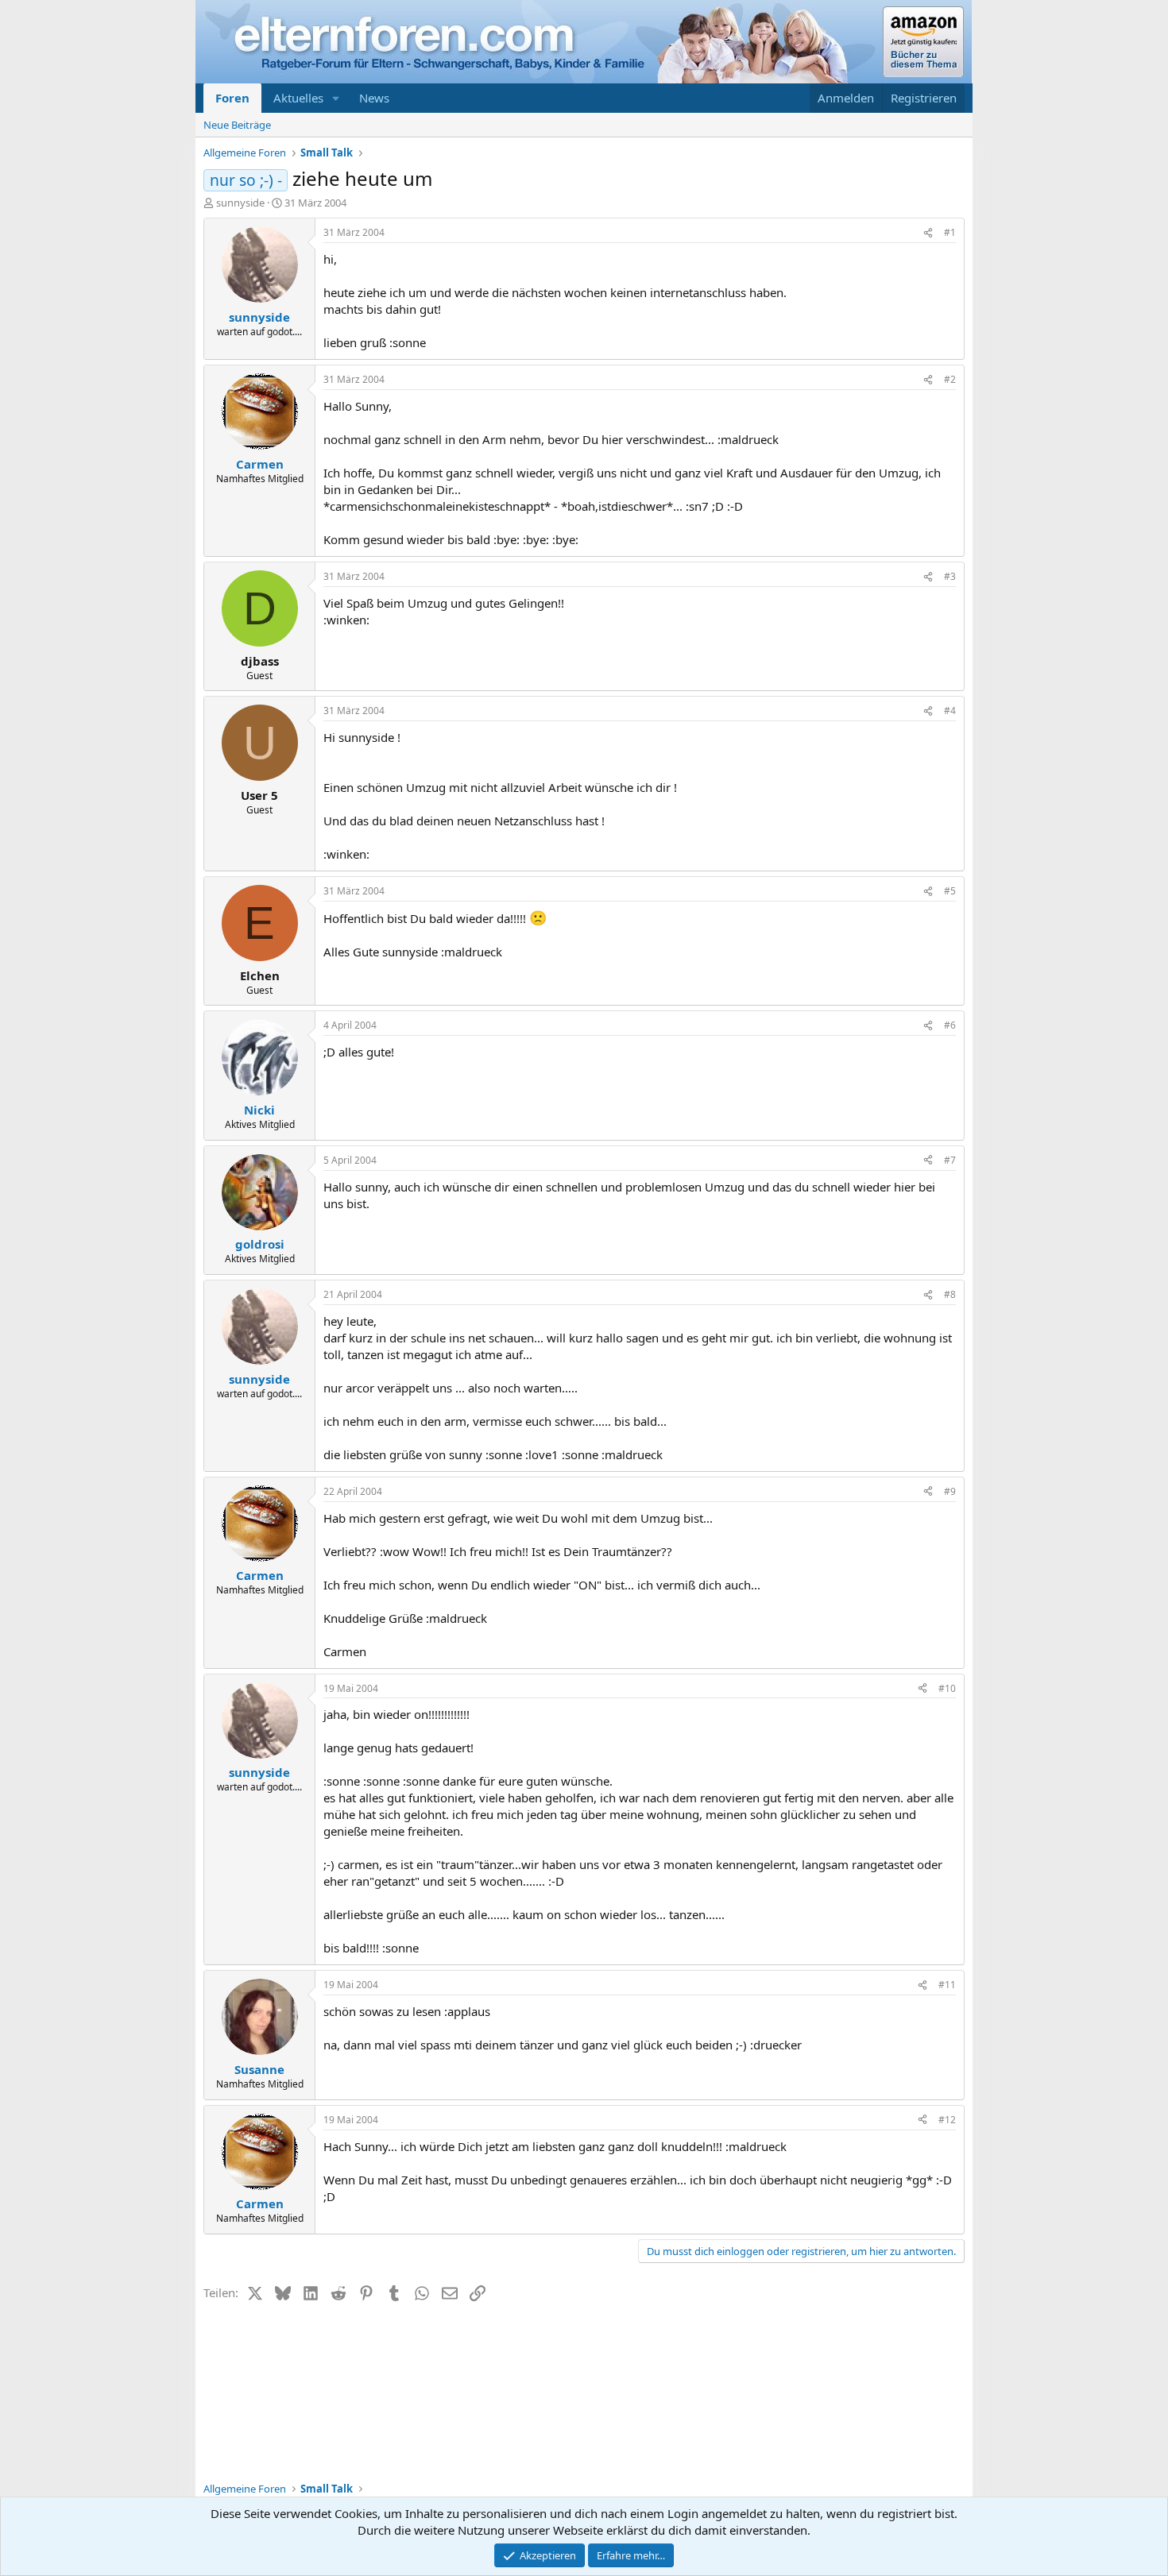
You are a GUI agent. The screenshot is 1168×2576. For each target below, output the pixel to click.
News (374, 98)
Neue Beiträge (237, 125)
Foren (232, 98)
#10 (947, 1688)
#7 (950, 1160)
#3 (950, 576)
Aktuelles (298, 98)
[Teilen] (928, 233)
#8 (950, 1294)
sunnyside (240, 203)
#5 (950, 891)
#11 (947, 1985)
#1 (950, 232)
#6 (950, 1025)
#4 (950, 711)
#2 (950, 379)
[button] (336, 98)
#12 (947, 2120)
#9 (950, 1491)
